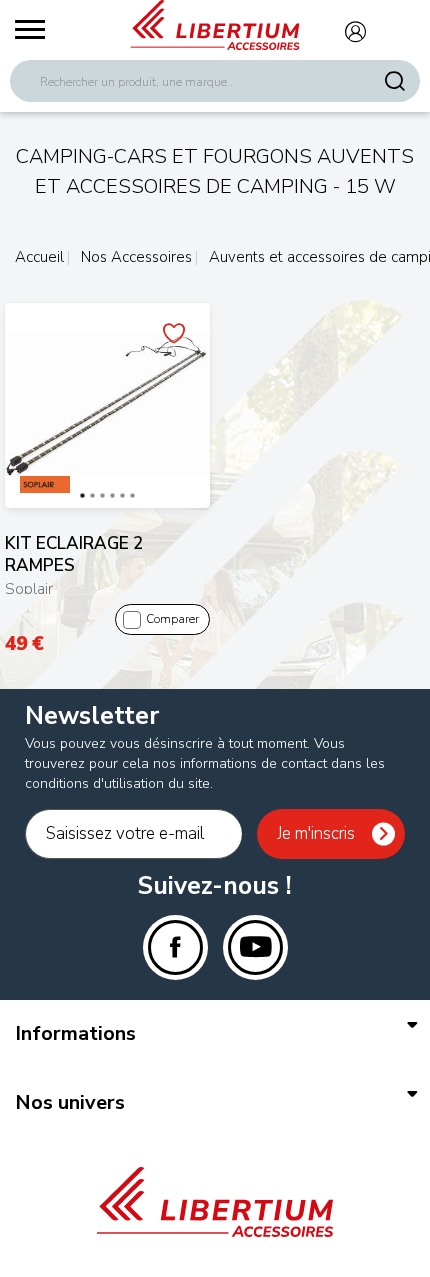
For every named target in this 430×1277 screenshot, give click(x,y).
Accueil (39, 257)
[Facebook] (175, 947)
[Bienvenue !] (215, 25)
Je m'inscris (316, 833)
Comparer (172, 619)
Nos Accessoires (134, 257)
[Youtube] (255, 947)
